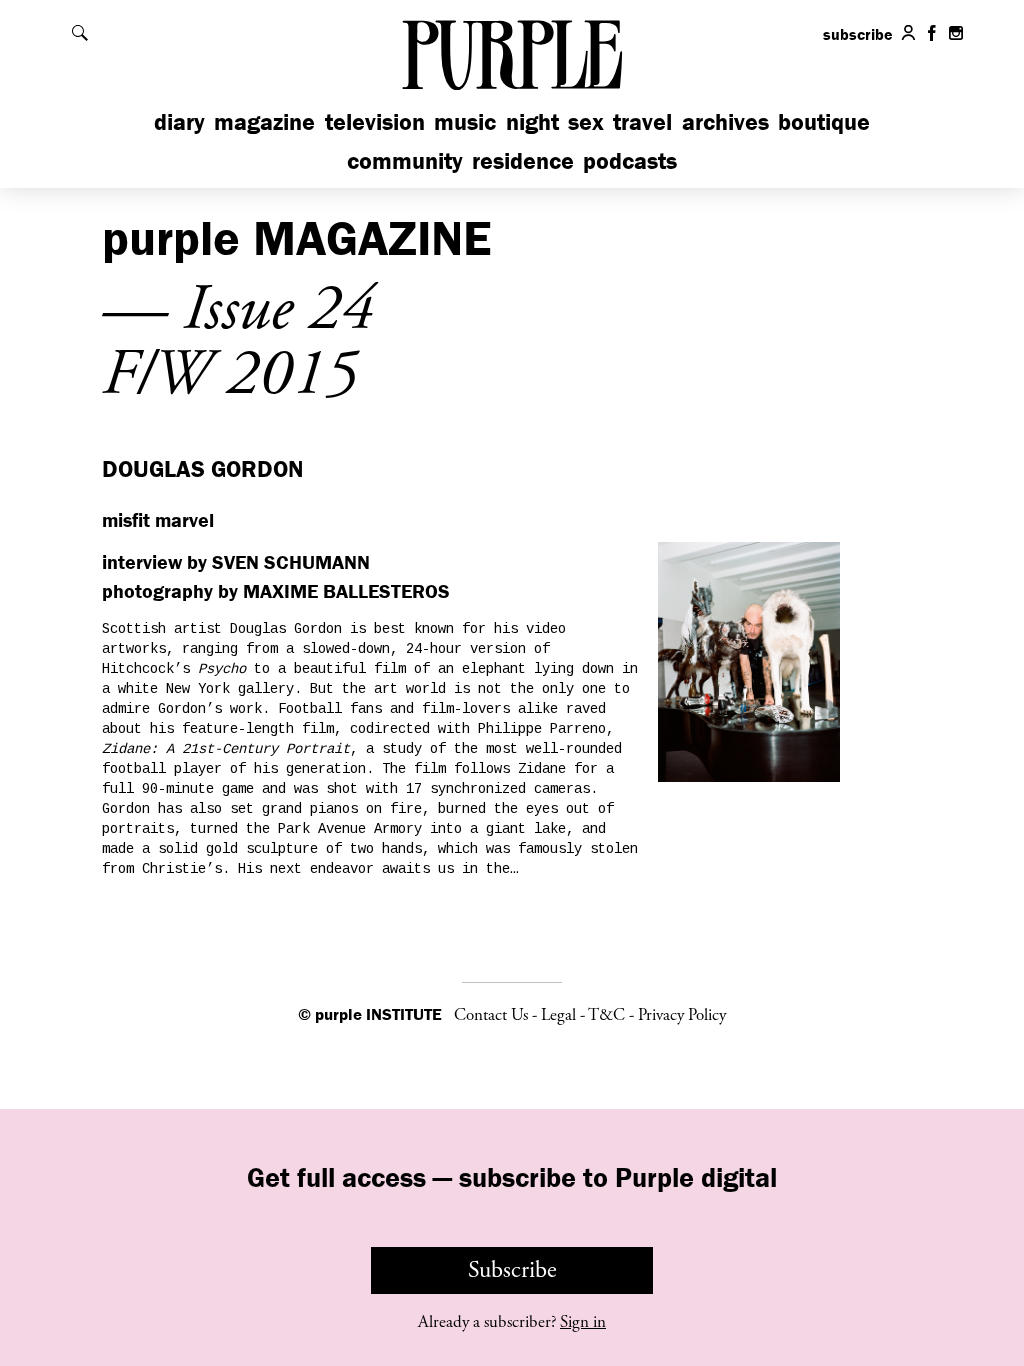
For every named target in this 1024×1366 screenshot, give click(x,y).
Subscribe (512, 1270)
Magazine (264, 121)
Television (375, 121)
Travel (642, 121)
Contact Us (491, 1015)
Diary (179, 121)
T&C (606, 1015)
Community (405, 160)
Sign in (583, 1322)
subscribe (858, 34)
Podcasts (630, 160)
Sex (586, 121)
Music (465, 121)
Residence (523, 160)
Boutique (824, 121)
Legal (558, 1015)
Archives (725, 121)
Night (532, 121)
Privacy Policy (682, 1015)
